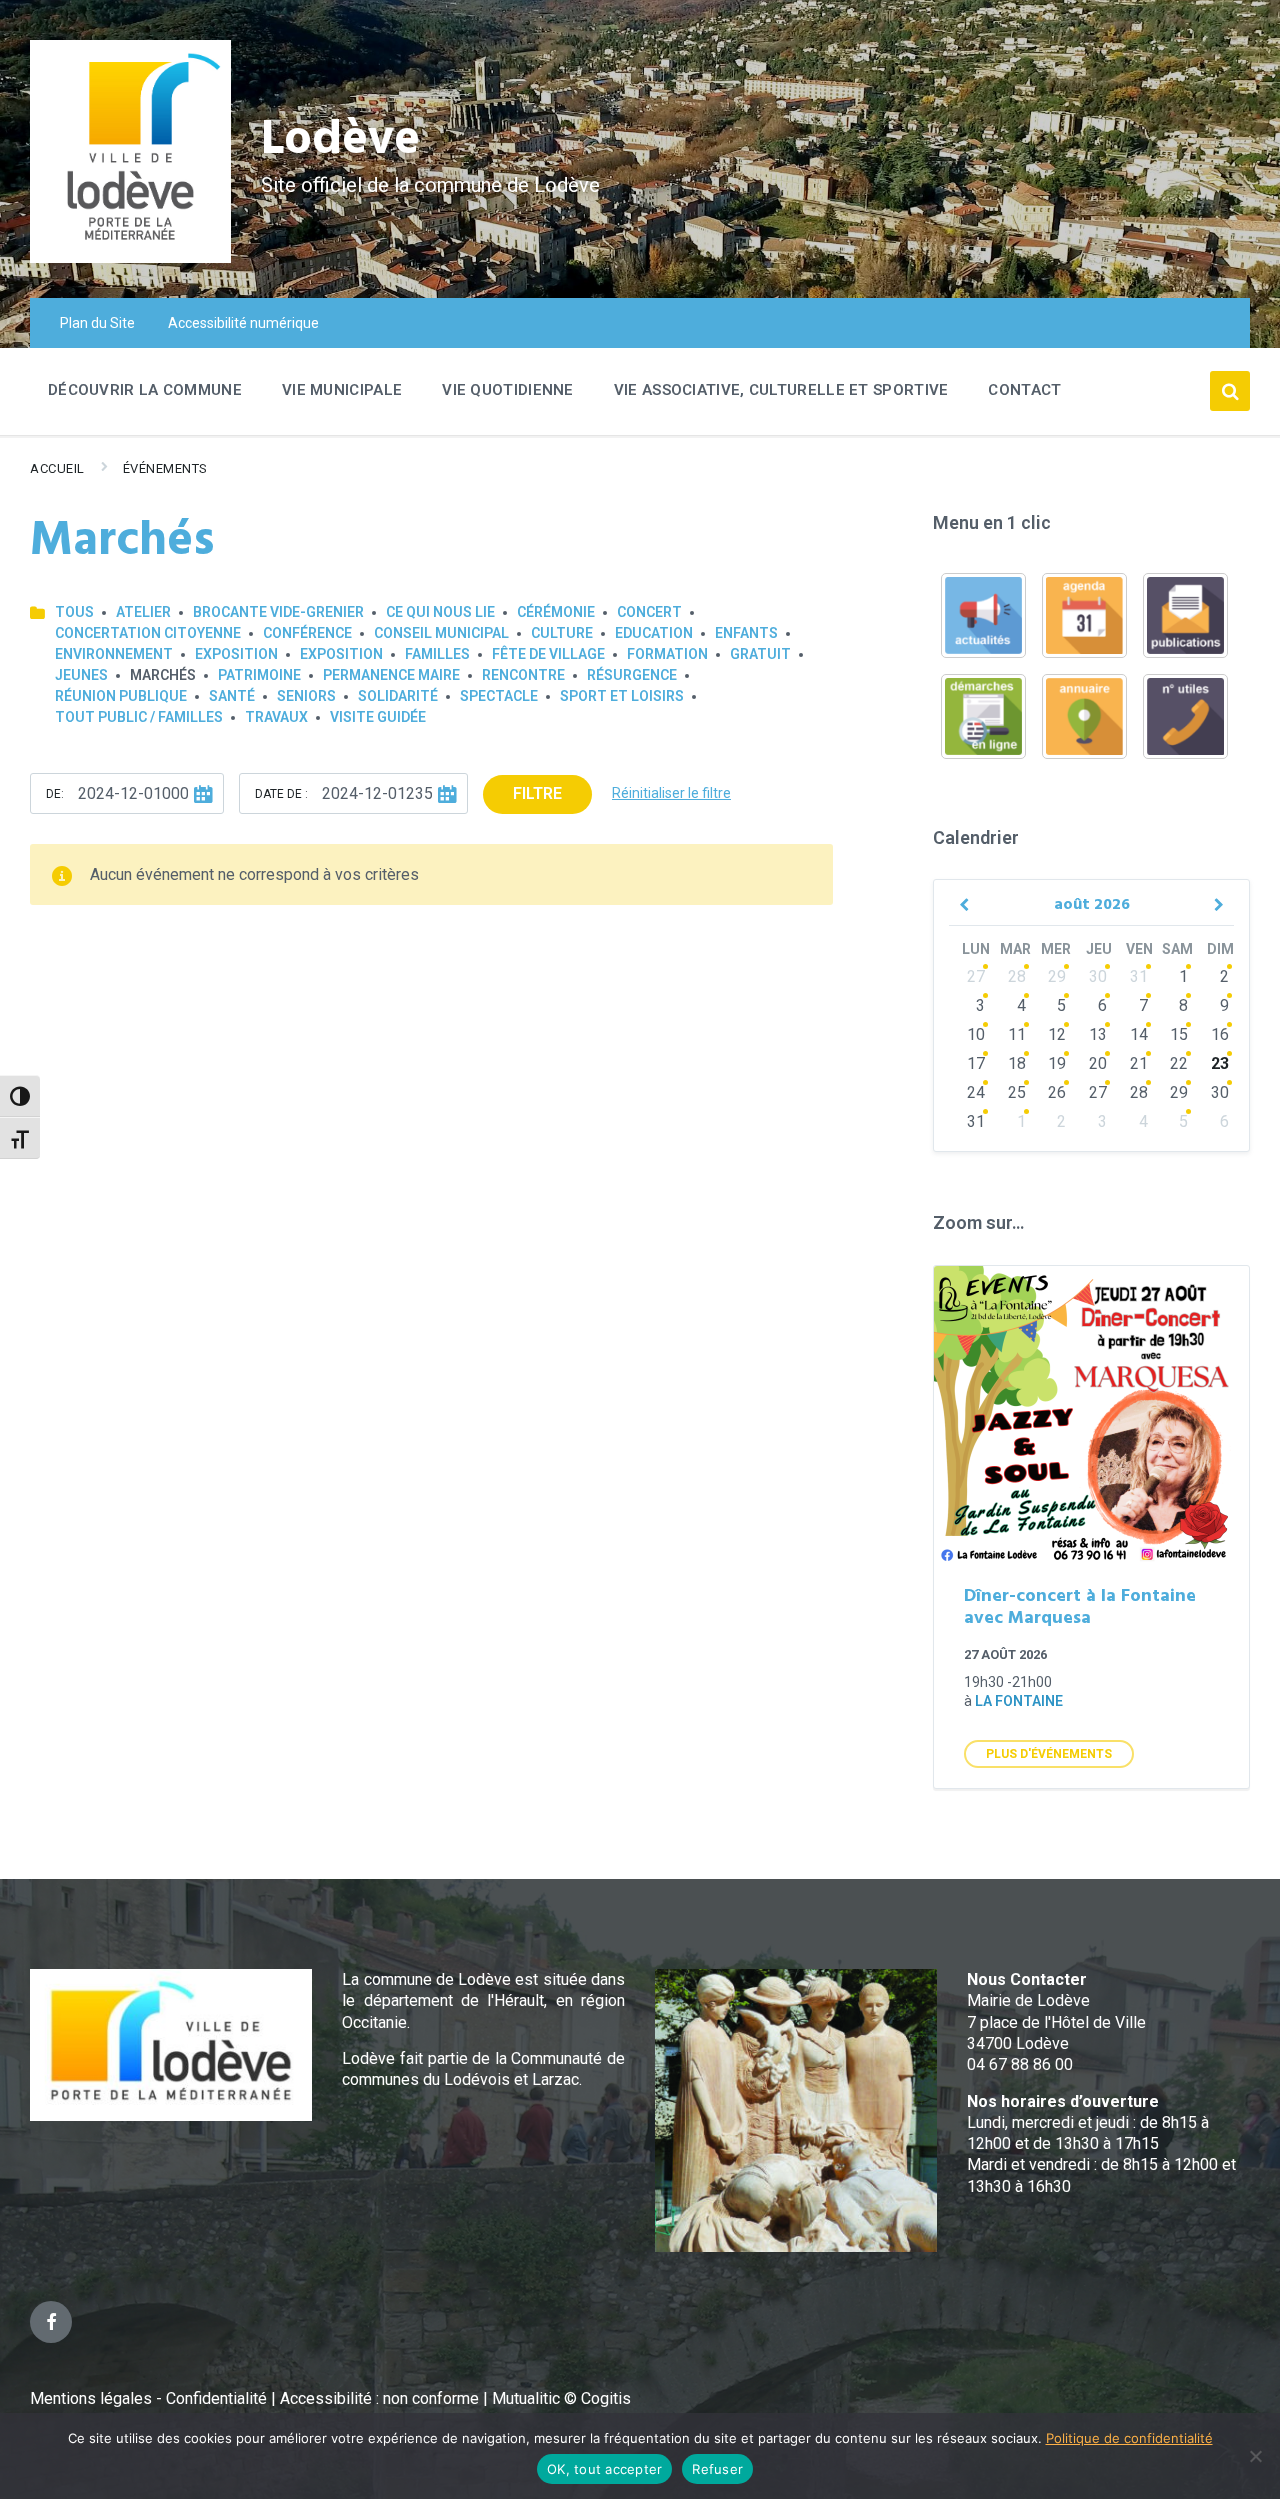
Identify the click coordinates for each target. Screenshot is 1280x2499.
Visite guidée (378, 717)
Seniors (306, 696)
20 (1098, 1063)
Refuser (717, 2469)
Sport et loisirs (622, 696)
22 (1179, 1063)
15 (1179, 1034)
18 (1017, 1063)
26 (1057, 1092)
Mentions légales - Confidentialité (148, 2398)
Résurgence (632, 675)
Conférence (307, 633)
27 (976, 976)
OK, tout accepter (604, 2469)
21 (1139, 1063)
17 (976, 1063)
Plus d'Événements (1049, 1754)
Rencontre (523, 675)
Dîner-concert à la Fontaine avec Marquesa (1080, 1608)
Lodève (340, 140)
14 (1139, 1034)
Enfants (746, 633)
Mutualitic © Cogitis (561, 2398)
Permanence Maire (391, 675)
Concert (649, 612)
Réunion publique (121, 696)
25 (1017, 1092)
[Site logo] (130, 257)
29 (1057, 976)
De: (55, 794)
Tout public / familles (139, 717)
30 (1098, 976)
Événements (165, 468)
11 (1017, 1034)
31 (1139, 976)
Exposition (236, 654)
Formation (667, 654)
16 (1220, 1034)
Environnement (114, 654)
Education (654, 633)
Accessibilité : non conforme (381, 2398)
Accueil (57, 468)
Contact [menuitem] (1024, 390)
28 (1017, 976)
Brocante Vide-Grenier (278, 612)
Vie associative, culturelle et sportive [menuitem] (781, 390)
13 (1098, 1034)
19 (1057, 1063)
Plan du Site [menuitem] (97, 323)
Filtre (537, 793)
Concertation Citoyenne (148, 633)
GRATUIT (760, 654)
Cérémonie (556, 612)
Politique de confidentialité (1129, 2438)
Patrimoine (259, 675)
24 (976, 1092)
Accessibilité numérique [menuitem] (243, 323)
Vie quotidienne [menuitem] (508, 390)
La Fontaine (1019, 1701)
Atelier (143, 612)
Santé (232, 696)
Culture (562, 633)
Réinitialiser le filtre (671, 793)
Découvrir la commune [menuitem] (145, 390)
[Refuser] (1255, 2456)
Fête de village (548, 654)
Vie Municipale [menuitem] (342, 390)
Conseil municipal (441, 633)
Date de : (281, 794)
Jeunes (81, 675)
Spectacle (499, 696)
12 (1057, 1034)
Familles (437, 654)
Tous (74, 612)
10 (976, 1034)
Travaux (276, 717)
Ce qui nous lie (440, 612)
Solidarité (398, 696)
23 (1220, 1063)
